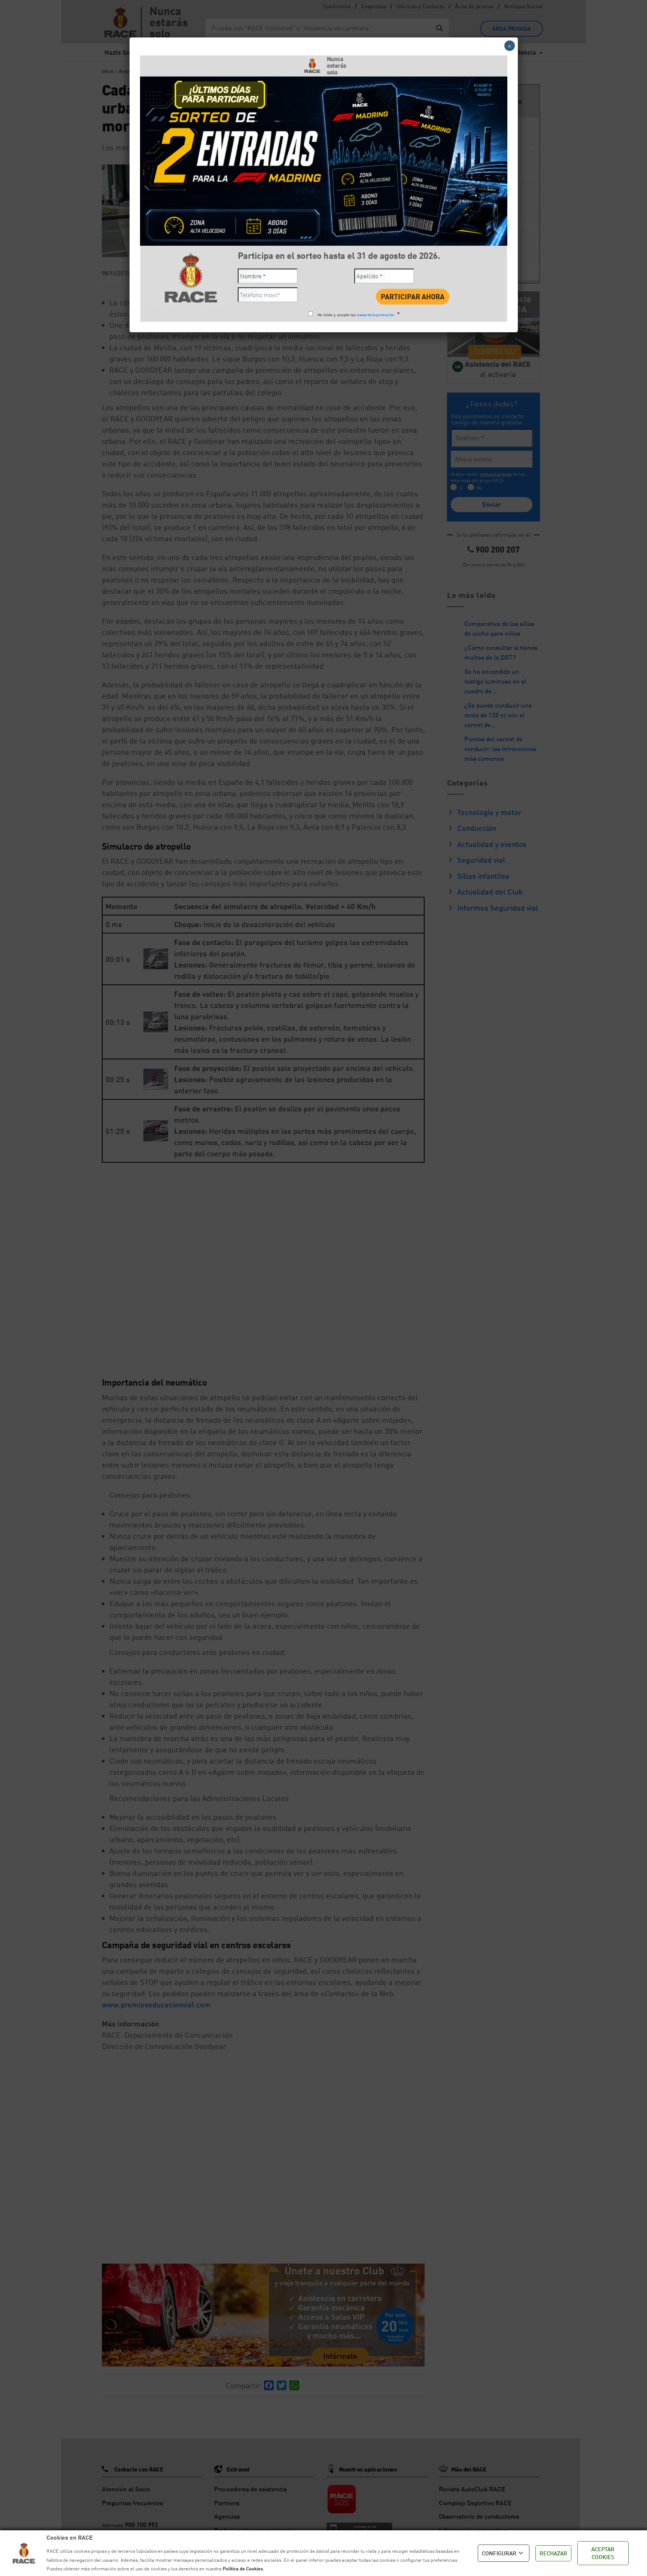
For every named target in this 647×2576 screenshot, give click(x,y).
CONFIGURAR (499, 2553)
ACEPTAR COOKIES (603, 2553)
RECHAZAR (553, 2553)
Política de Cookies (243, 2569)
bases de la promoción (376, 315)
